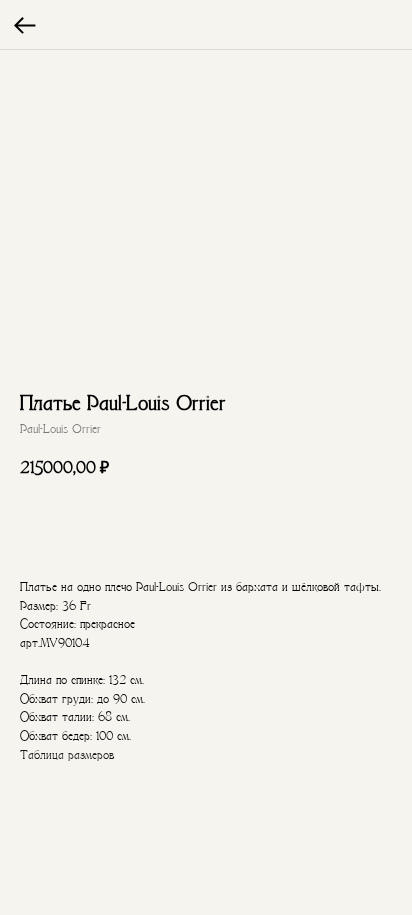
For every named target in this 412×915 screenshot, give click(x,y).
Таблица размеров (67, 755)
